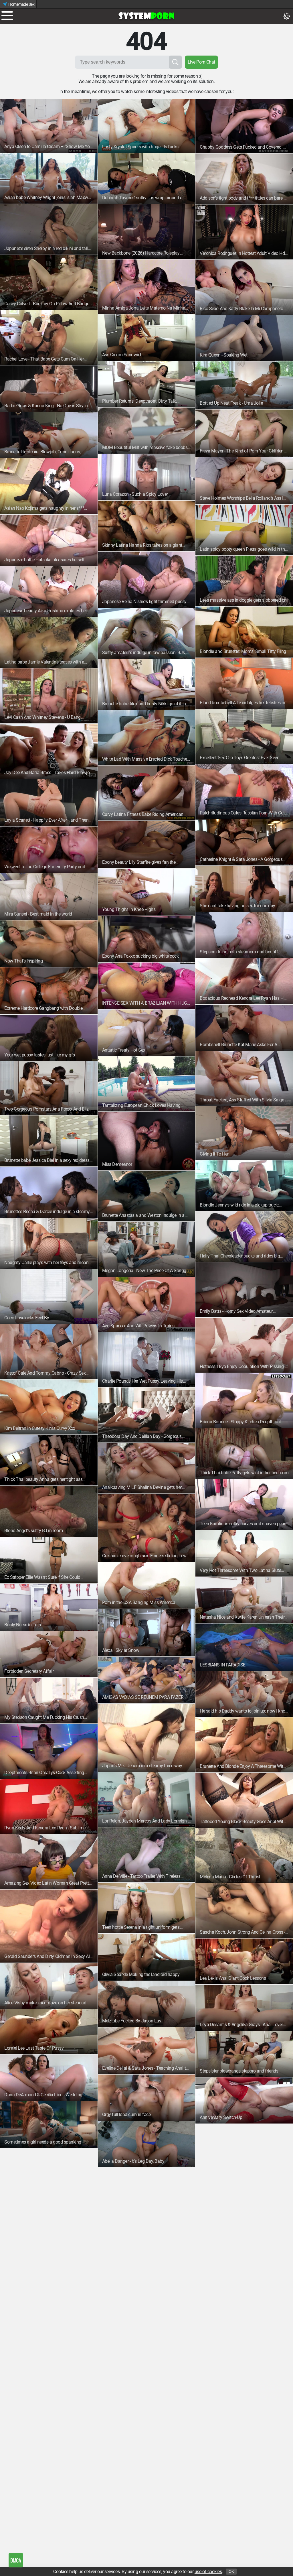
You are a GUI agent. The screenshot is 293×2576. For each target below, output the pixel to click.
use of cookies (208, 2572)
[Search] (175, 62)
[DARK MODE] (287, 16)
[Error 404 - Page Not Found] (146, 16)
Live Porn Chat (201, 62)
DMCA (16, 2560)
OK (231, 2572)
